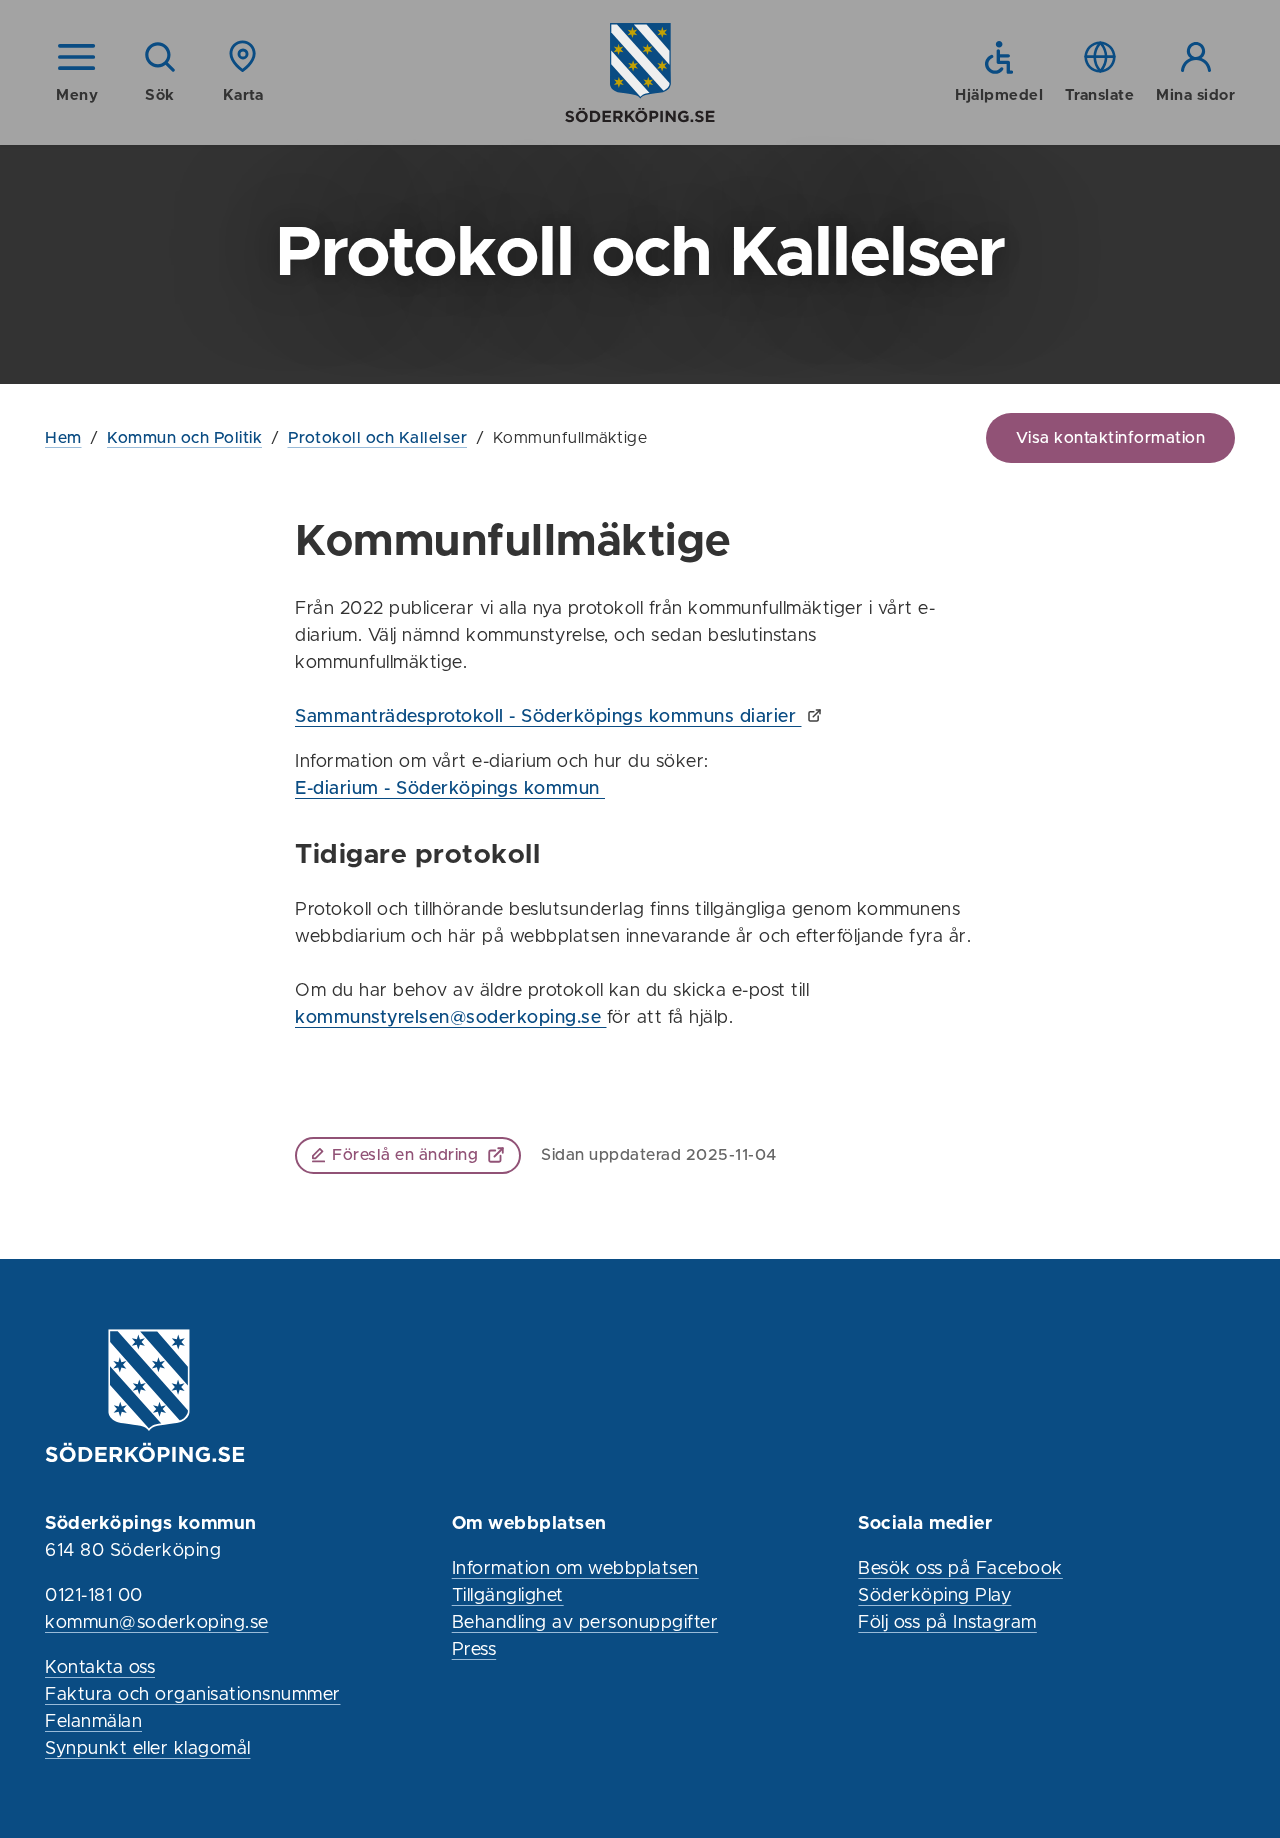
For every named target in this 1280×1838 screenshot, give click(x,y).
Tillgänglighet (508, 1596)
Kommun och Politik (184, 438)
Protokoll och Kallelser (378, 438)
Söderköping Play (934, 1596)
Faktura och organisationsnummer (193, 1695)
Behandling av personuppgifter (585, 1623)
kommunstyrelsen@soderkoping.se (451, 1018)
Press (474, 1650)
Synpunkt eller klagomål (148, 1749)
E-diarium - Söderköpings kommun (450, 789)
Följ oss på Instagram (947, 1623)
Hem (63, 438)
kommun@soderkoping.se (157, 1623)
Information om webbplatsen (575, 1569)
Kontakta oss (100, 1668)
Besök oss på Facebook (960, 1569)
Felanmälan (93, 1722)
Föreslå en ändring (405, 1155)
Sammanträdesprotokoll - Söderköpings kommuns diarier (548, 717)
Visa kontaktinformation (1111, 438)
